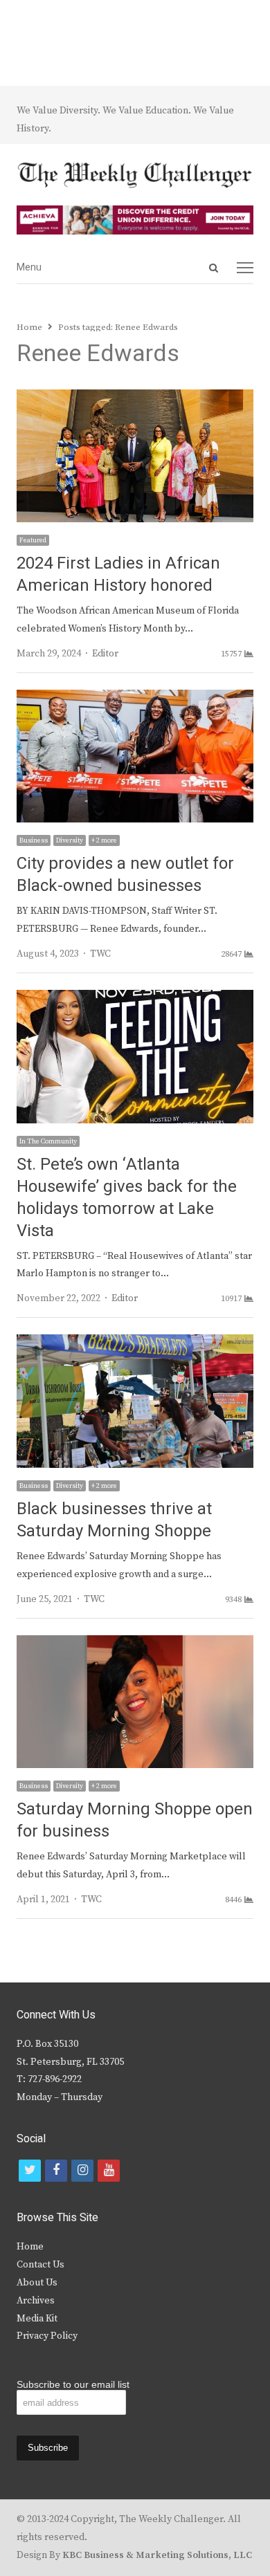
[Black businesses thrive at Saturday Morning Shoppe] (135, 1343)
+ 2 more (104, 840)
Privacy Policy (47, 2336)
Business (34, 840)
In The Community (48, 1141)
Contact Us (40, 2265)
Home (30, 2247)
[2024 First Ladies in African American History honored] (135, 398)
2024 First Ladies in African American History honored (118, 574)
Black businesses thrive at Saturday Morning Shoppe (114, 1520)
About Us (37, 2283)
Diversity (70, 840)
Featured (33, 540)
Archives (36, 2301)
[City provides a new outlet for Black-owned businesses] (135, 698)
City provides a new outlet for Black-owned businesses (125, 875)
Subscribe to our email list (73, 2384)
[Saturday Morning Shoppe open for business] (135, 1644)
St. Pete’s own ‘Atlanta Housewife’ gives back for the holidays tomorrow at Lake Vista (127, 1198)
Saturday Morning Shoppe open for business (135, 1820)
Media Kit (37, 2319)
